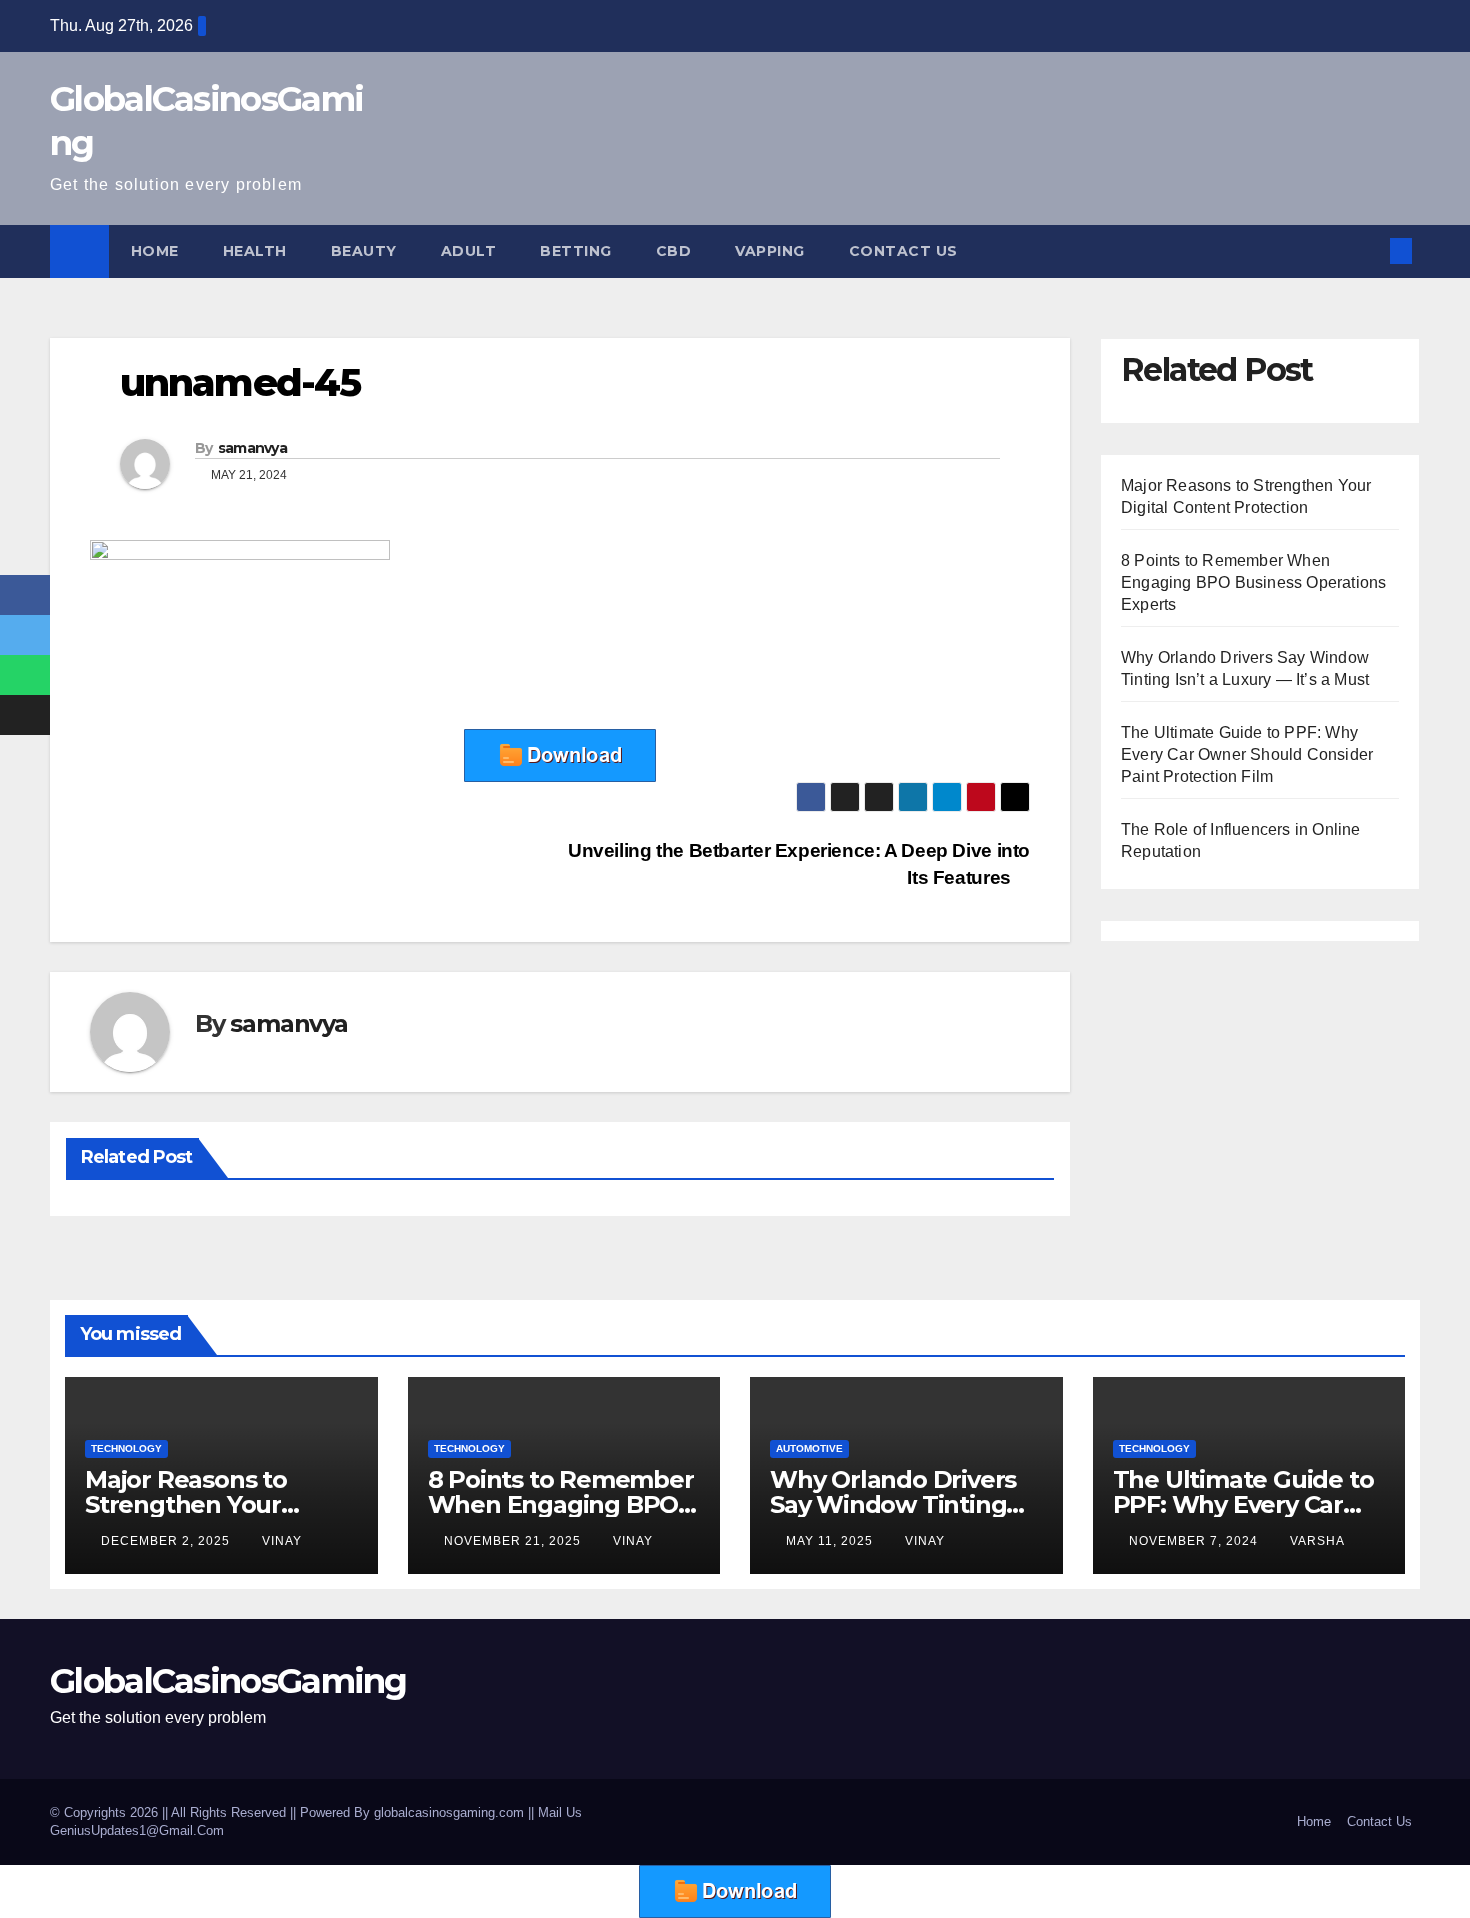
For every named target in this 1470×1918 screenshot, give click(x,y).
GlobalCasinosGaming (228, 1681)
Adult (469, 251)
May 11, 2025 (831, 1541)
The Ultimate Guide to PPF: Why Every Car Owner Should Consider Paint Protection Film (1247, 754)
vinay (282, 1541)
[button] (1368, 250)
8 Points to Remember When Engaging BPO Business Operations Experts (1253, 582)
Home (155, 251)
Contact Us (903, 251)
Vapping (770, 251)
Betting (576, 251)
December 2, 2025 (167, 1541)
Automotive (809, 1448)
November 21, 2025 (514, 1541)
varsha (1317, 1541)
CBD (674, 251)
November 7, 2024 (1195, 1541)
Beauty (364, 251)
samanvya (252, 448)
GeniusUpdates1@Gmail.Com (137, 1830)
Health (255, 251)
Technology (126, 1448)
